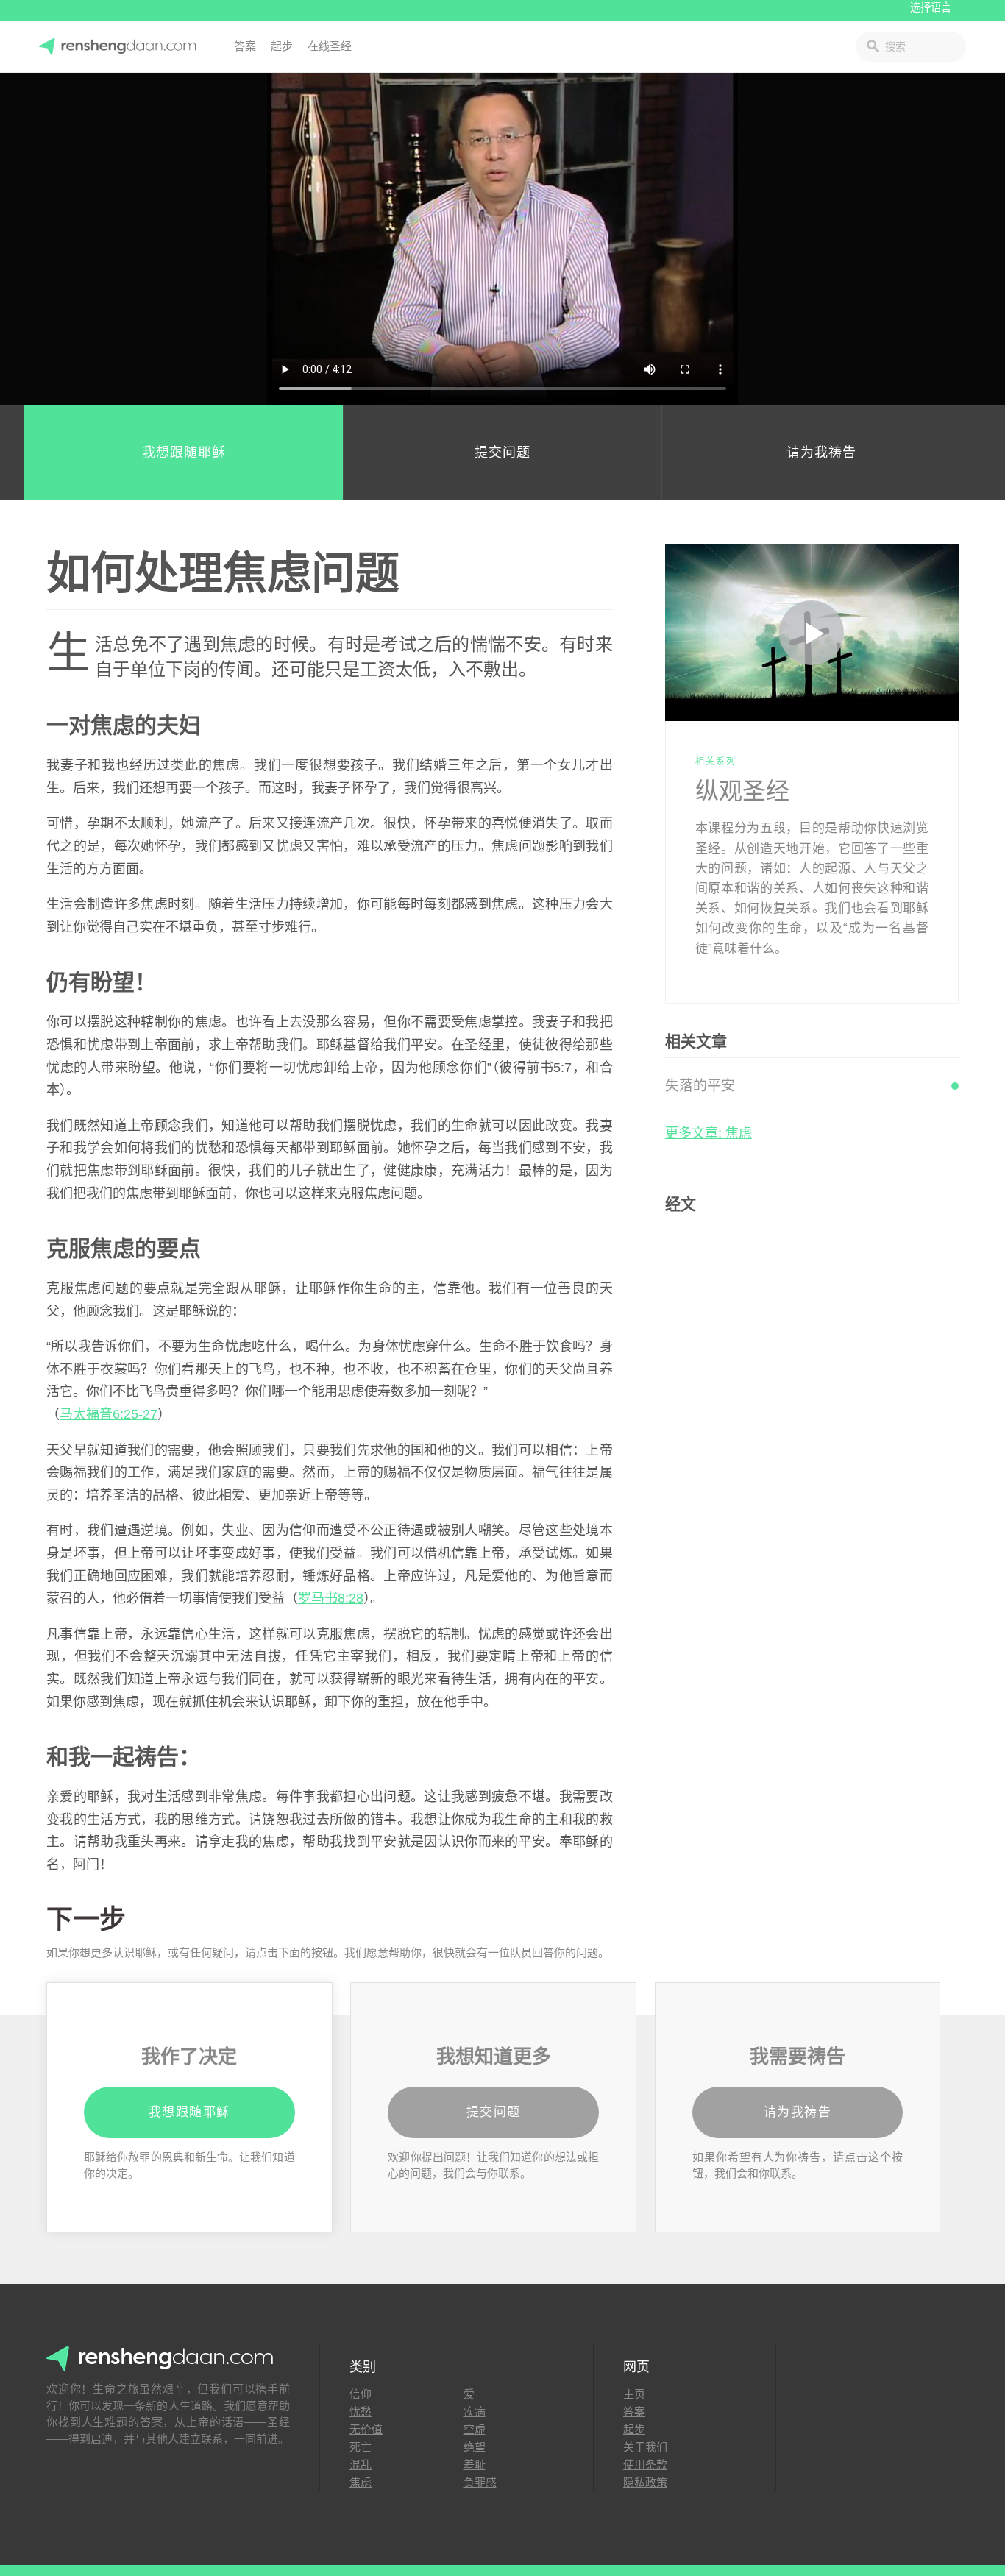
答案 (245, 46)
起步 (282, 46)
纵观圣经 (742, 791)
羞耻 (475, 2465)
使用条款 (645, 2465)
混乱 (361, 2465)
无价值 (366, 2429)
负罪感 (480, 2482)
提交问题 (502, 453)
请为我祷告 (821, 453)
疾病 (475, 2412)
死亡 (361, 2447)
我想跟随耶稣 (184, 453)
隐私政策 (645, 2482)
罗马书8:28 (331, 1598)
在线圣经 (330, 46)
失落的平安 (700, 1086)
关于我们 (645, 2447)
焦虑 (361, 2482)
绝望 (475, 2447)
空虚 (475, 2429)
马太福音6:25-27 (109, 1414)
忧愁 (361, 2412)
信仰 (361, 2394)
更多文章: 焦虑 (709, 1133)
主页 (634, 2394)
